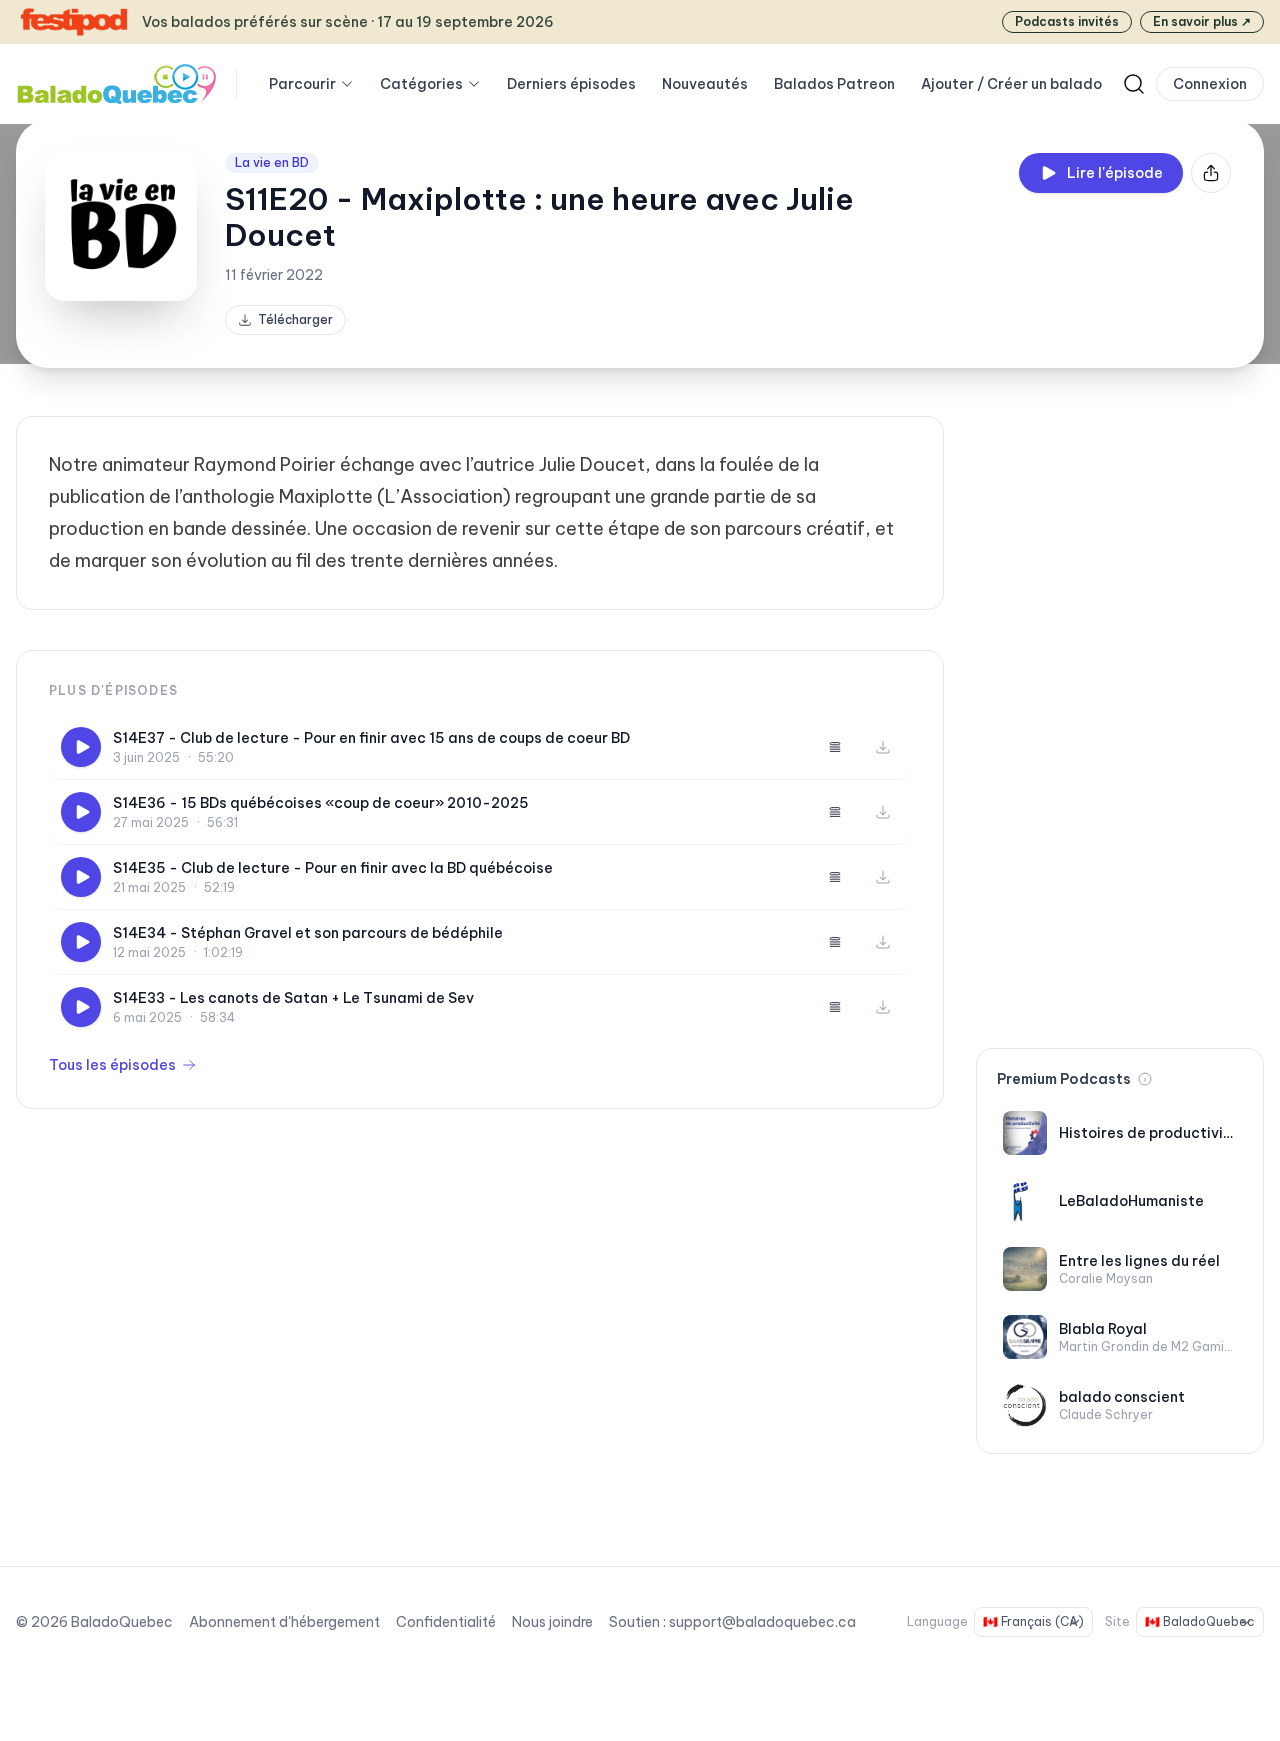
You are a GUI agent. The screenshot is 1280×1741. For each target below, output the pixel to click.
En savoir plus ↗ (1202, 21)
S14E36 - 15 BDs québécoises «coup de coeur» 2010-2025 (321, 803)
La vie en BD (272, 162)
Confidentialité (446, 1622)
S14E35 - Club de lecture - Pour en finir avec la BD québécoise (333, 868)
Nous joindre (552, 1622)
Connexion (1210, 84)
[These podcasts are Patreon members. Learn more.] (1145, 1079)
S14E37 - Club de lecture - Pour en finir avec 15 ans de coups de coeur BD (371, 738)
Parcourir (302, 84)
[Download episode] (883, 747)
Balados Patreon (834, 84)
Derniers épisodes (571, 84)
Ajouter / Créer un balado (1011, 84)
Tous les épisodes (112, 1065)
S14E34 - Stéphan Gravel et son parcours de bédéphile (308, 933)
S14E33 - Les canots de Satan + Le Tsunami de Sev (293, 998)
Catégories (421, 84)
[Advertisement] (1120, 716)
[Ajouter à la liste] (835, 747)
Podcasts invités (1067, 21)
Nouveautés (705, 84)
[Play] (81, 747)
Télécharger (295, 319)
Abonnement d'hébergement (284, 1622)
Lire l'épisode (1115, 173)
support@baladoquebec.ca (762, 1622)
